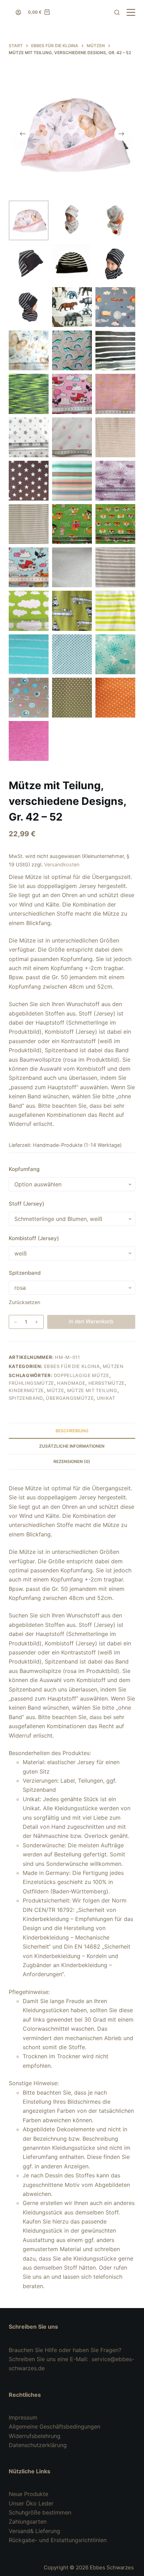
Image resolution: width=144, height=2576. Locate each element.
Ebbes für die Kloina (72, 1366)
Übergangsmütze (70, 1398)
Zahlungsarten (28, 2522)
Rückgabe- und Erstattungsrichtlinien (58, 2540)
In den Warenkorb (91, 1321)
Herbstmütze (107, 1383)
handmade (71, 1383)
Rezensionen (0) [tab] (72, 1461)
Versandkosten (62, 864)
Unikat (106, 1398)
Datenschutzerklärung (38, 2445)
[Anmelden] (18, 12)
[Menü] (131, 12)
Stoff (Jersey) (27, 1204)
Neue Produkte (28, 2494)
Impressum (23, 2417)
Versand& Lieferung (34, 2531)
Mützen (113, 1366)
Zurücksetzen (24, 1302)
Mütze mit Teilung (92, 1390)
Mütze (55, 1390)
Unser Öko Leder (31, 2503)
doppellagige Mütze (82, 1375)
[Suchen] (117, 12)
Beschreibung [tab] (72, 1431)
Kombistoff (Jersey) (34, 1238)
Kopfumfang (24, 1169)
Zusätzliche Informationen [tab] (72, 1446)
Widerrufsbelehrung (35, 2436)
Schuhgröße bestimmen (40, 2512)
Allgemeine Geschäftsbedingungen (55, 2426)
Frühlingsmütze (31, 1383)
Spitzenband (25, 1273)
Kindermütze (26, 1390)
